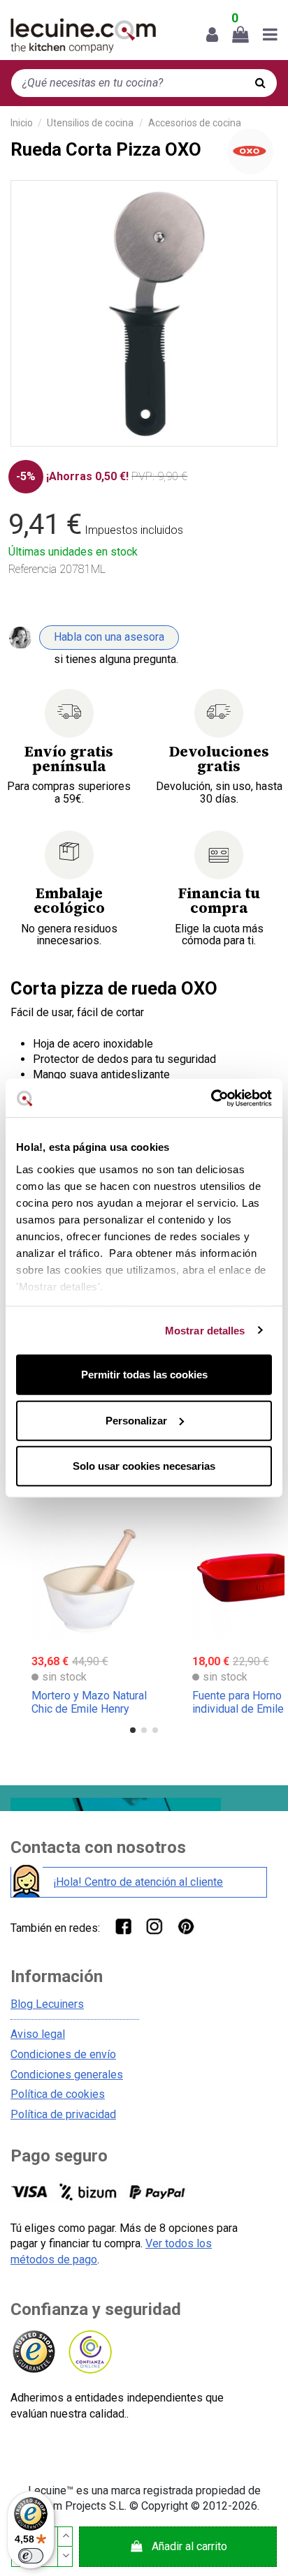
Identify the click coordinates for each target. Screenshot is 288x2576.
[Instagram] (154, 1926)
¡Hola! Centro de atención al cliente (138, 1882)
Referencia (33, 569)
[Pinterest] (186, 1926)
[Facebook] (123, 1926)
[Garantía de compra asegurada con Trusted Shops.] (33, 2352)
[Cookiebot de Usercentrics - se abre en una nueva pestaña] (211, 1098)
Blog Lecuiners (47, 2004)
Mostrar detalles (205, 1330)
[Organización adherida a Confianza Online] (89, 2352)
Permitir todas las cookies (144, 1375)
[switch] (31, 2556)
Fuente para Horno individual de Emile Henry (238, 1709)
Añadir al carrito (189, 2546)
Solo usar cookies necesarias (144, 1466)
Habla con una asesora (109, 637)
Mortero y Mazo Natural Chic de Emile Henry (89, 1702)
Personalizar (136, 1420)
